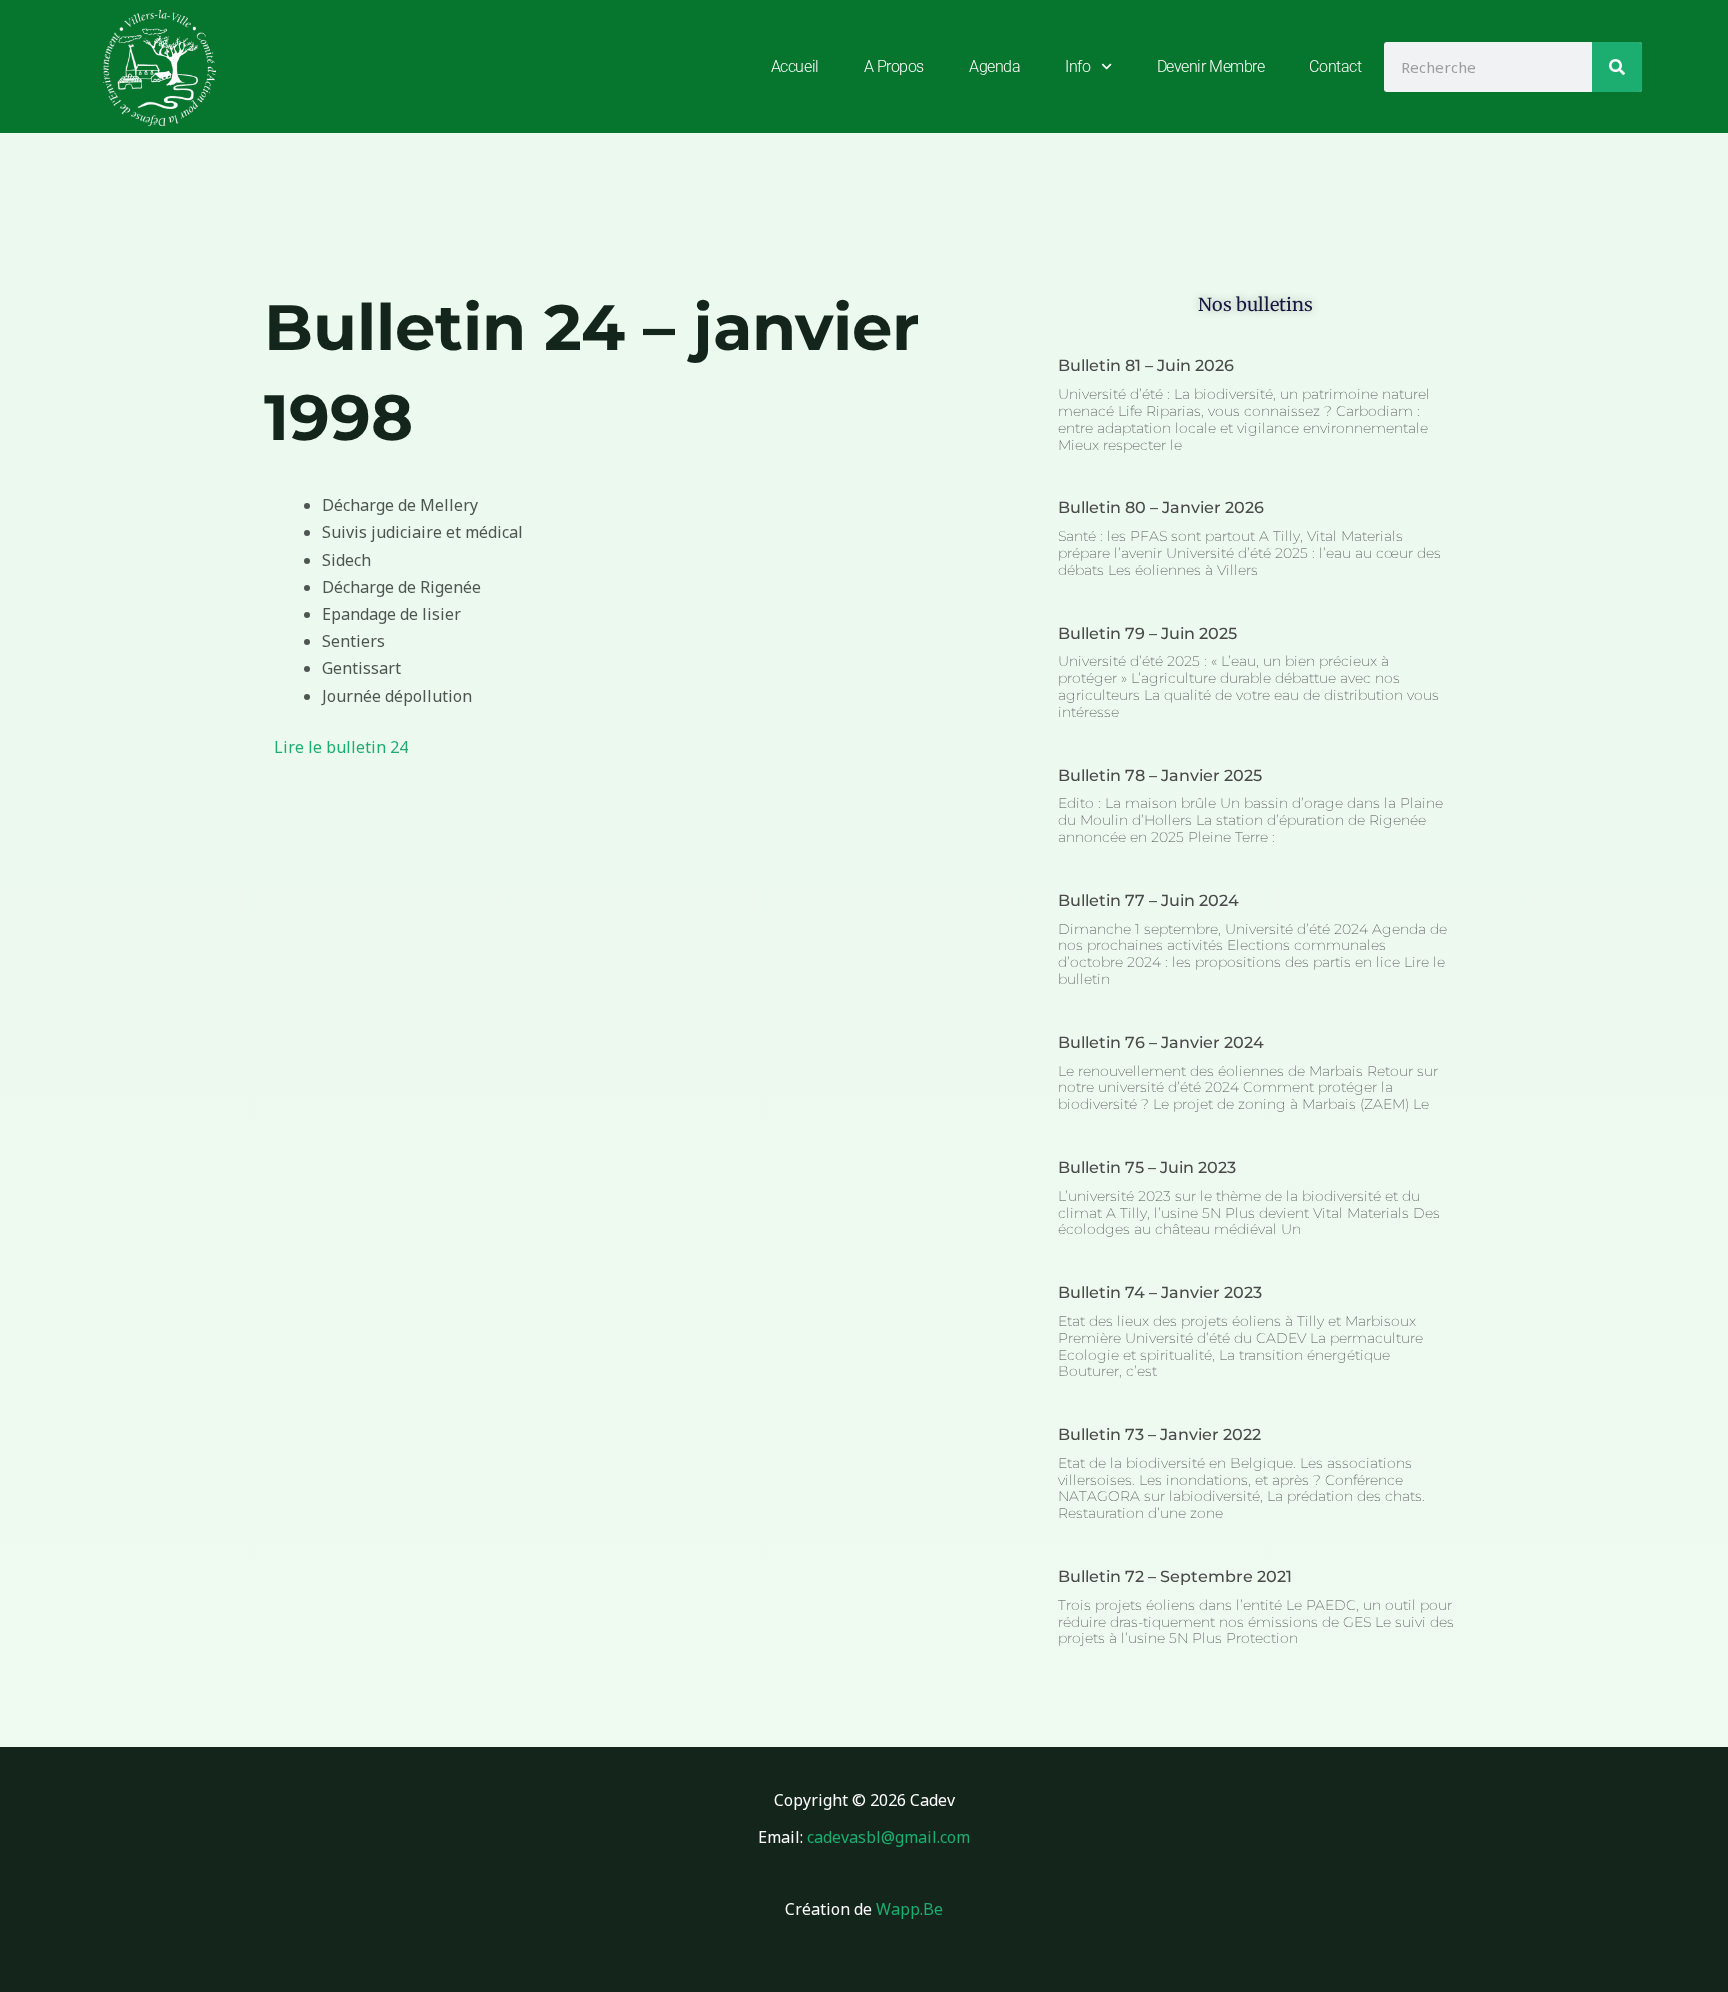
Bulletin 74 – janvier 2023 (1160, 1292)
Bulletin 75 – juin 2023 (1147, 1167)
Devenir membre (1211, 66)
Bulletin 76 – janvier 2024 (1161, 1042)
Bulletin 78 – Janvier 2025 (1160, 775)
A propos (894, 66)
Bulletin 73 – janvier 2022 (1159, 1434)
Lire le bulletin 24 (341, 747)
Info (1077, 66)
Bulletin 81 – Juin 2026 (1146, 365)
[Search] (1617, 67)
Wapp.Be (909, 1909)
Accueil (795, 66)
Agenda (994, 66)
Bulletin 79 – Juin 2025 (1147, 633)
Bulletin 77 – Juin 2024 (1148, 900)
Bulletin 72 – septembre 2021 (1175, 1576)
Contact (1335, 66)
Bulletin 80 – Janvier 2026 (1161, 507)
